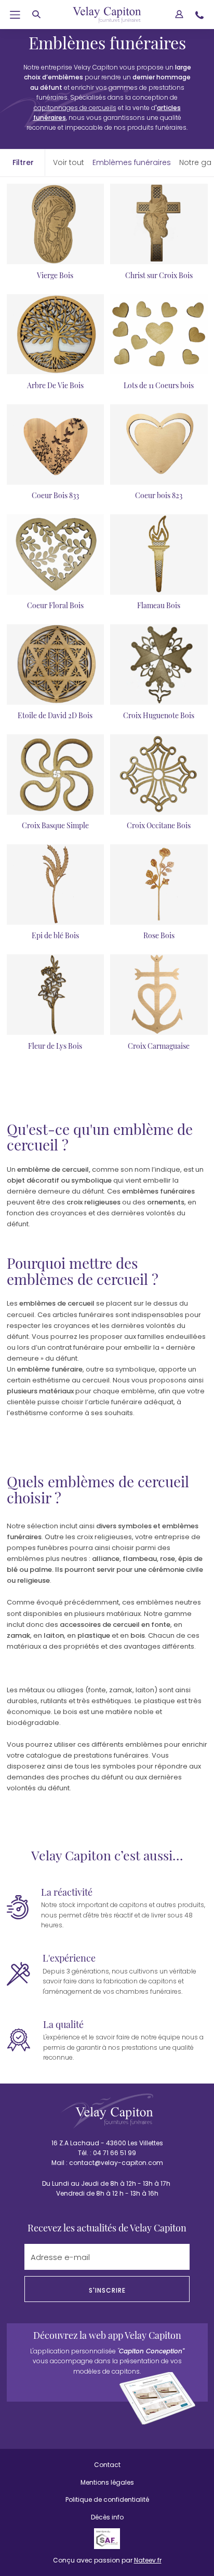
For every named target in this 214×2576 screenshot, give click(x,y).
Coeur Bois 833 (55, 495)
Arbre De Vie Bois (55, 385)
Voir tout (69, 162)
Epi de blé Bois (55, 935)
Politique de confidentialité (107, 2499)
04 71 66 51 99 (115, 2153)
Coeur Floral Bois (55, 605)
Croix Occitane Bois (159, 825)
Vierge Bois (55, 275)
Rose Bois (159, 935)
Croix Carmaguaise (159, 1046)
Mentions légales (107, 2482)
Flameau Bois (159, 605)
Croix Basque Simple (55, 825)
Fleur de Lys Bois (55, 1046)
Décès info (107, 2517)
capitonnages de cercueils (75, 108)
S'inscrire (107, 2290)
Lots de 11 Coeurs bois (159, 385)
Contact (107, 2465)
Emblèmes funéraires (132, 162)
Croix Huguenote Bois (159, 715)
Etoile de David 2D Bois (55, 715)
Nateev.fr (148, 2560)
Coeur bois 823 (159, 495)
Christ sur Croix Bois (159, 275)
